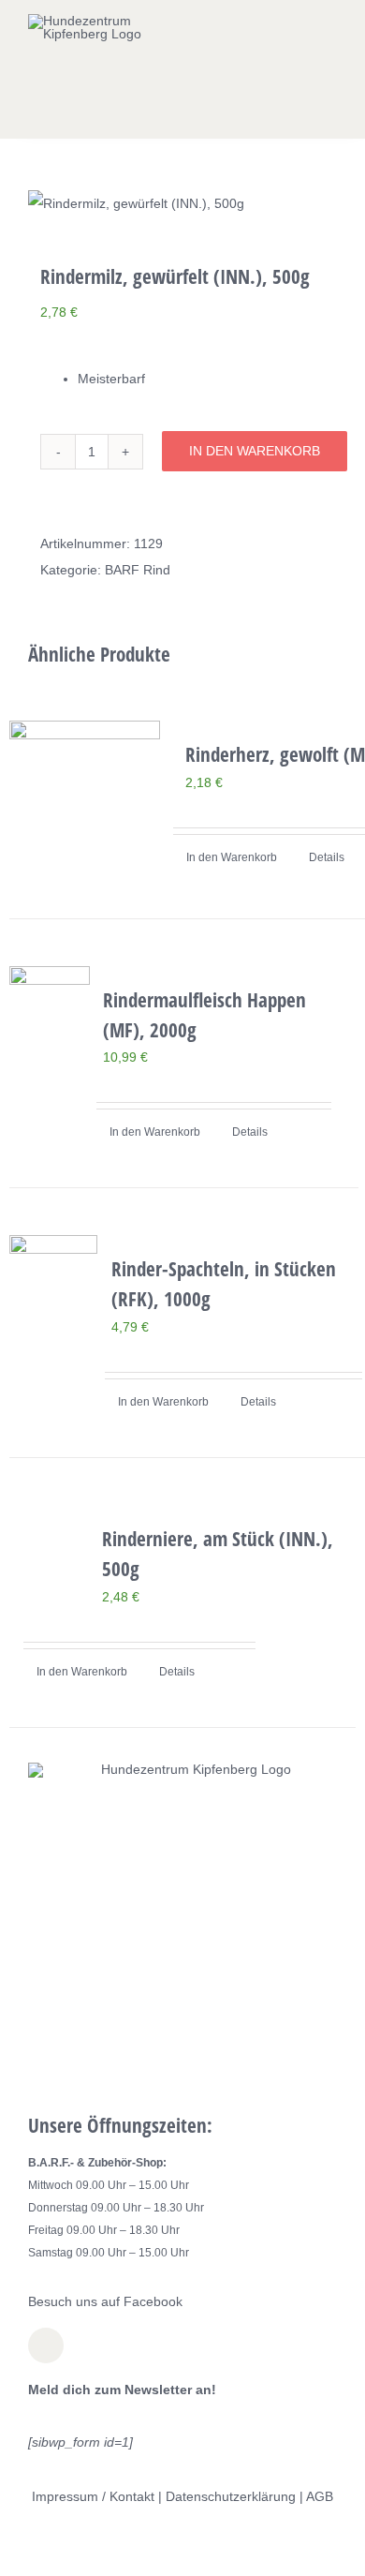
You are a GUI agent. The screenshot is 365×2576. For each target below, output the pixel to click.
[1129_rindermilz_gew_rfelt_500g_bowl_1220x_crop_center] (182, 203)
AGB (320, 2496)
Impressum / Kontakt (93, 2496)
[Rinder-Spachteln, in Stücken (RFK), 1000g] (53, 1295)
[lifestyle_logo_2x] (92, 21)
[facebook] (46, 2345)
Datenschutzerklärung (231, 2496)
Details (327, 857)
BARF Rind (138, 570)
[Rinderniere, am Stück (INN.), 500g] (49, 1545)
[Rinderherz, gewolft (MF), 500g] (85, 796)
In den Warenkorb (255, 451)
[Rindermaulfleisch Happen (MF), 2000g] (50, 1027)
